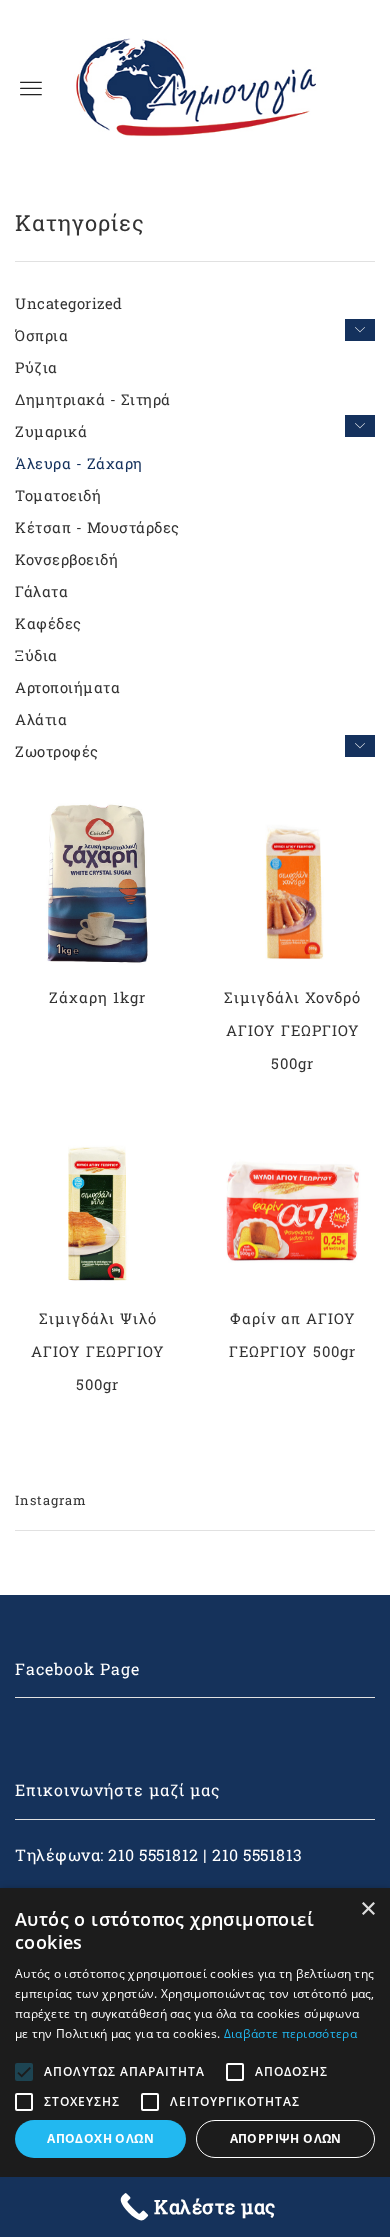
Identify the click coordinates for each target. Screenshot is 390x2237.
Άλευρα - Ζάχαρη (79, 463)
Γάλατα (41, 591)
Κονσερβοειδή (66, 559)
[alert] (195, 2062)
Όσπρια (41, 335)
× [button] (367, 1909)
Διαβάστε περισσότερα (290, 2033)
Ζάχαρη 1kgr (97, 997)
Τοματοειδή (58, 495)
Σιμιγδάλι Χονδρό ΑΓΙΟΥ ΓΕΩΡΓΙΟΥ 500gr (292, 1030)
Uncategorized (69, 303)
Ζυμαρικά (51, 431)
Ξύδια (36, 655)
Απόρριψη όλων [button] (286, 2138)
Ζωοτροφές (57, 751)
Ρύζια (36, 367)
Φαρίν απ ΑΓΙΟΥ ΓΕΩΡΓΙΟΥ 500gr (292, 1334)
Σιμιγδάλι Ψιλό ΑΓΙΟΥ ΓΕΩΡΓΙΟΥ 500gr (98, 1351)
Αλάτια (41, 719)
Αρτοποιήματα (67, 687)
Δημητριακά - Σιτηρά (93, 399)
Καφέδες (48, 623)
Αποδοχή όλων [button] (100, 2138)
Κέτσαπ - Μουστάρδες (97, 527)
